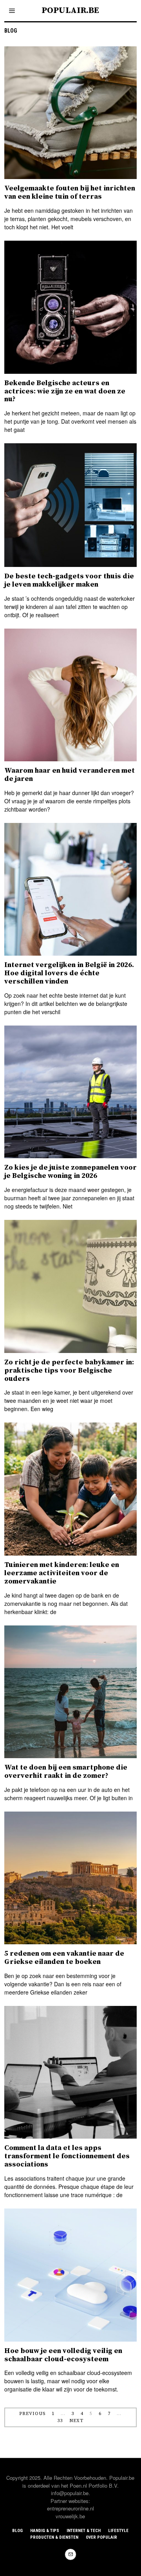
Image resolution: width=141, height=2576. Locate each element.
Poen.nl (78, 2486)
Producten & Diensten (54, 2537)
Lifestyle (118, 2531)
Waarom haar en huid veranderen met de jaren (70, 775)
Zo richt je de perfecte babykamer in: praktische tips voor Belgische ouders (69, 1370)
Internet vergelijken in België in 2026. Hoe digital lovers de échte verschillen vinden (69, 973)
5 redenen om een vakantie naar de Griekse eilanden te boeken (64, 1958)
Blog (17, 2531)
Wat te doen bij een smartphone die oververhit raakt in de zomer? (66, 1772)
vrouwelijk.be (70, 2516)
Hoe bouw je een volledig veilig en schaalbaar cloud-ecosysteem (63, 2355)
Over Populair (101, 2537)
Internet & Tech (84, 2531)
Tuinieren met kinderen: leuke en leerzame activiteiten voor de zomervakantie (62, 1573)
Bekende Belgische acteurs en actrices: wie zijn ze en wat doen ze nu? (65, 391)
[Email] (70, 2554)
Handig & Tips (45, 2531)
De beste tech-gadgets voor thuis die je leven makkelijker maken (69, 580)
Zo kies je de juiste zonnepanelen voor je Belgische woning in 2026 (70, 1172)
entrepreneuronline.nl (70, 2508)
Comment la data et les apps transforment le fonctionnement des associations (67, 2156)
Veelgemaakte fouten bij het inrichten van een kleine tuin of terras (70, 192)
